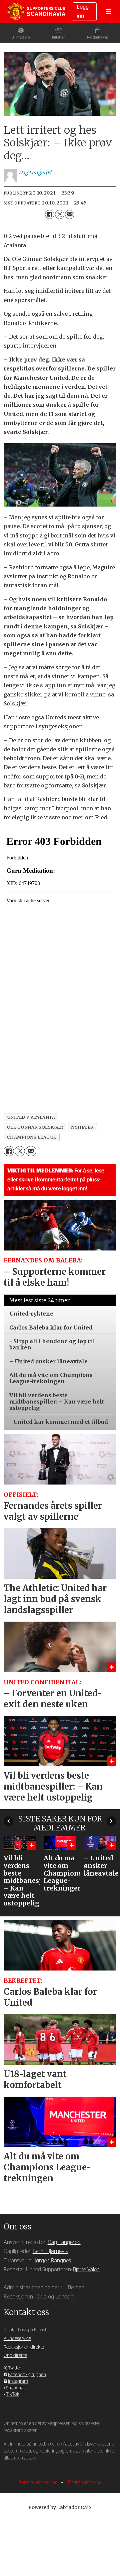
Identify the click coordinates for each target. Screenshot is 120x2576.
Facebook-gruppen (27, 2375)
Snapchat (15, 2388)
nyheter (82, 1127)
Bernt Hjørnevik (50, 2251)
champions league (32, 1137)
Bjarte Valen (86, 2270)
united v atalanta (31, 1117)
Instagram (18, 2381)
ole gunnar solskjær (35, 1127)
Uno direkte (15, 2356)
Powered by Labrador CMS (60, 2507)
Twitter (15, 2368)
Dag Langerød (64, 2242)
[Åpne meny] (108, 12)
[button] (8, 1821)
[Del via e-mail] (70, 214)
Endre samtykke (85, 2483)
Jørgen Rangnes (52, 2261)
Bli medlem (21, 37)
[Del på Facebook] (50, 214)
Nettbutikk (96, 37)
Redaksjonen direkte (24, 2347)
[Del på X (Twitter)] (60, 214)
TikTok (13, 2394)
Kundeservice (17, 2339)
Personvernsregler (38, 2483)
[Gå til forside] (36, 12)
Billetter (58, 37)
